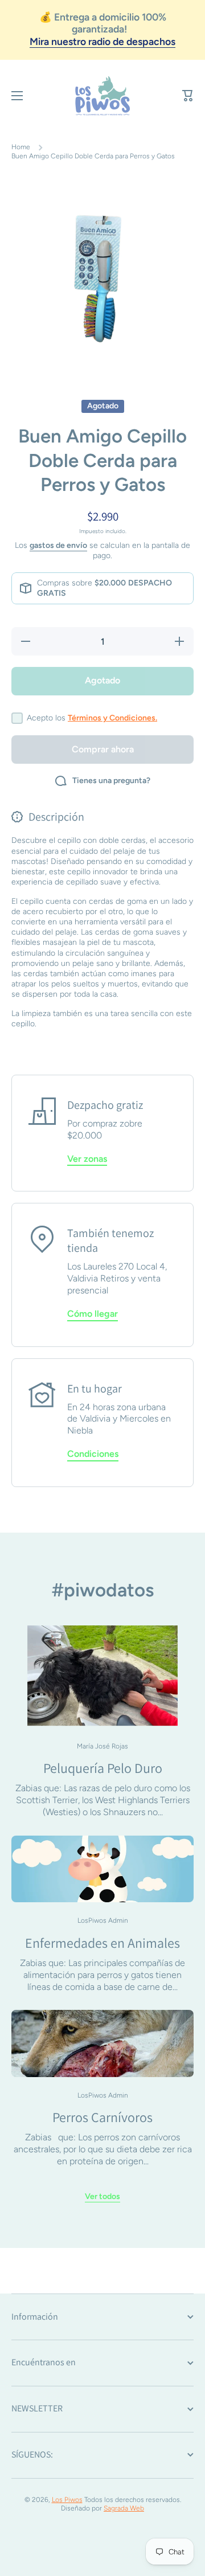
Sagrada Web (124, 2508)
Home (21, 147)
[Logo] (102, 96)
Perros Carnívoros (102, 2117)
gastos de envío (58, 545)
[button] (188, 96)
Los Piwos (67, 2500)
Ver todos (102, 2196)
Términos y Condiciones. (112, 718)
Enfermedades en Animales (102, 1943)
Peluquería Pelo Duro (103, 1768)
